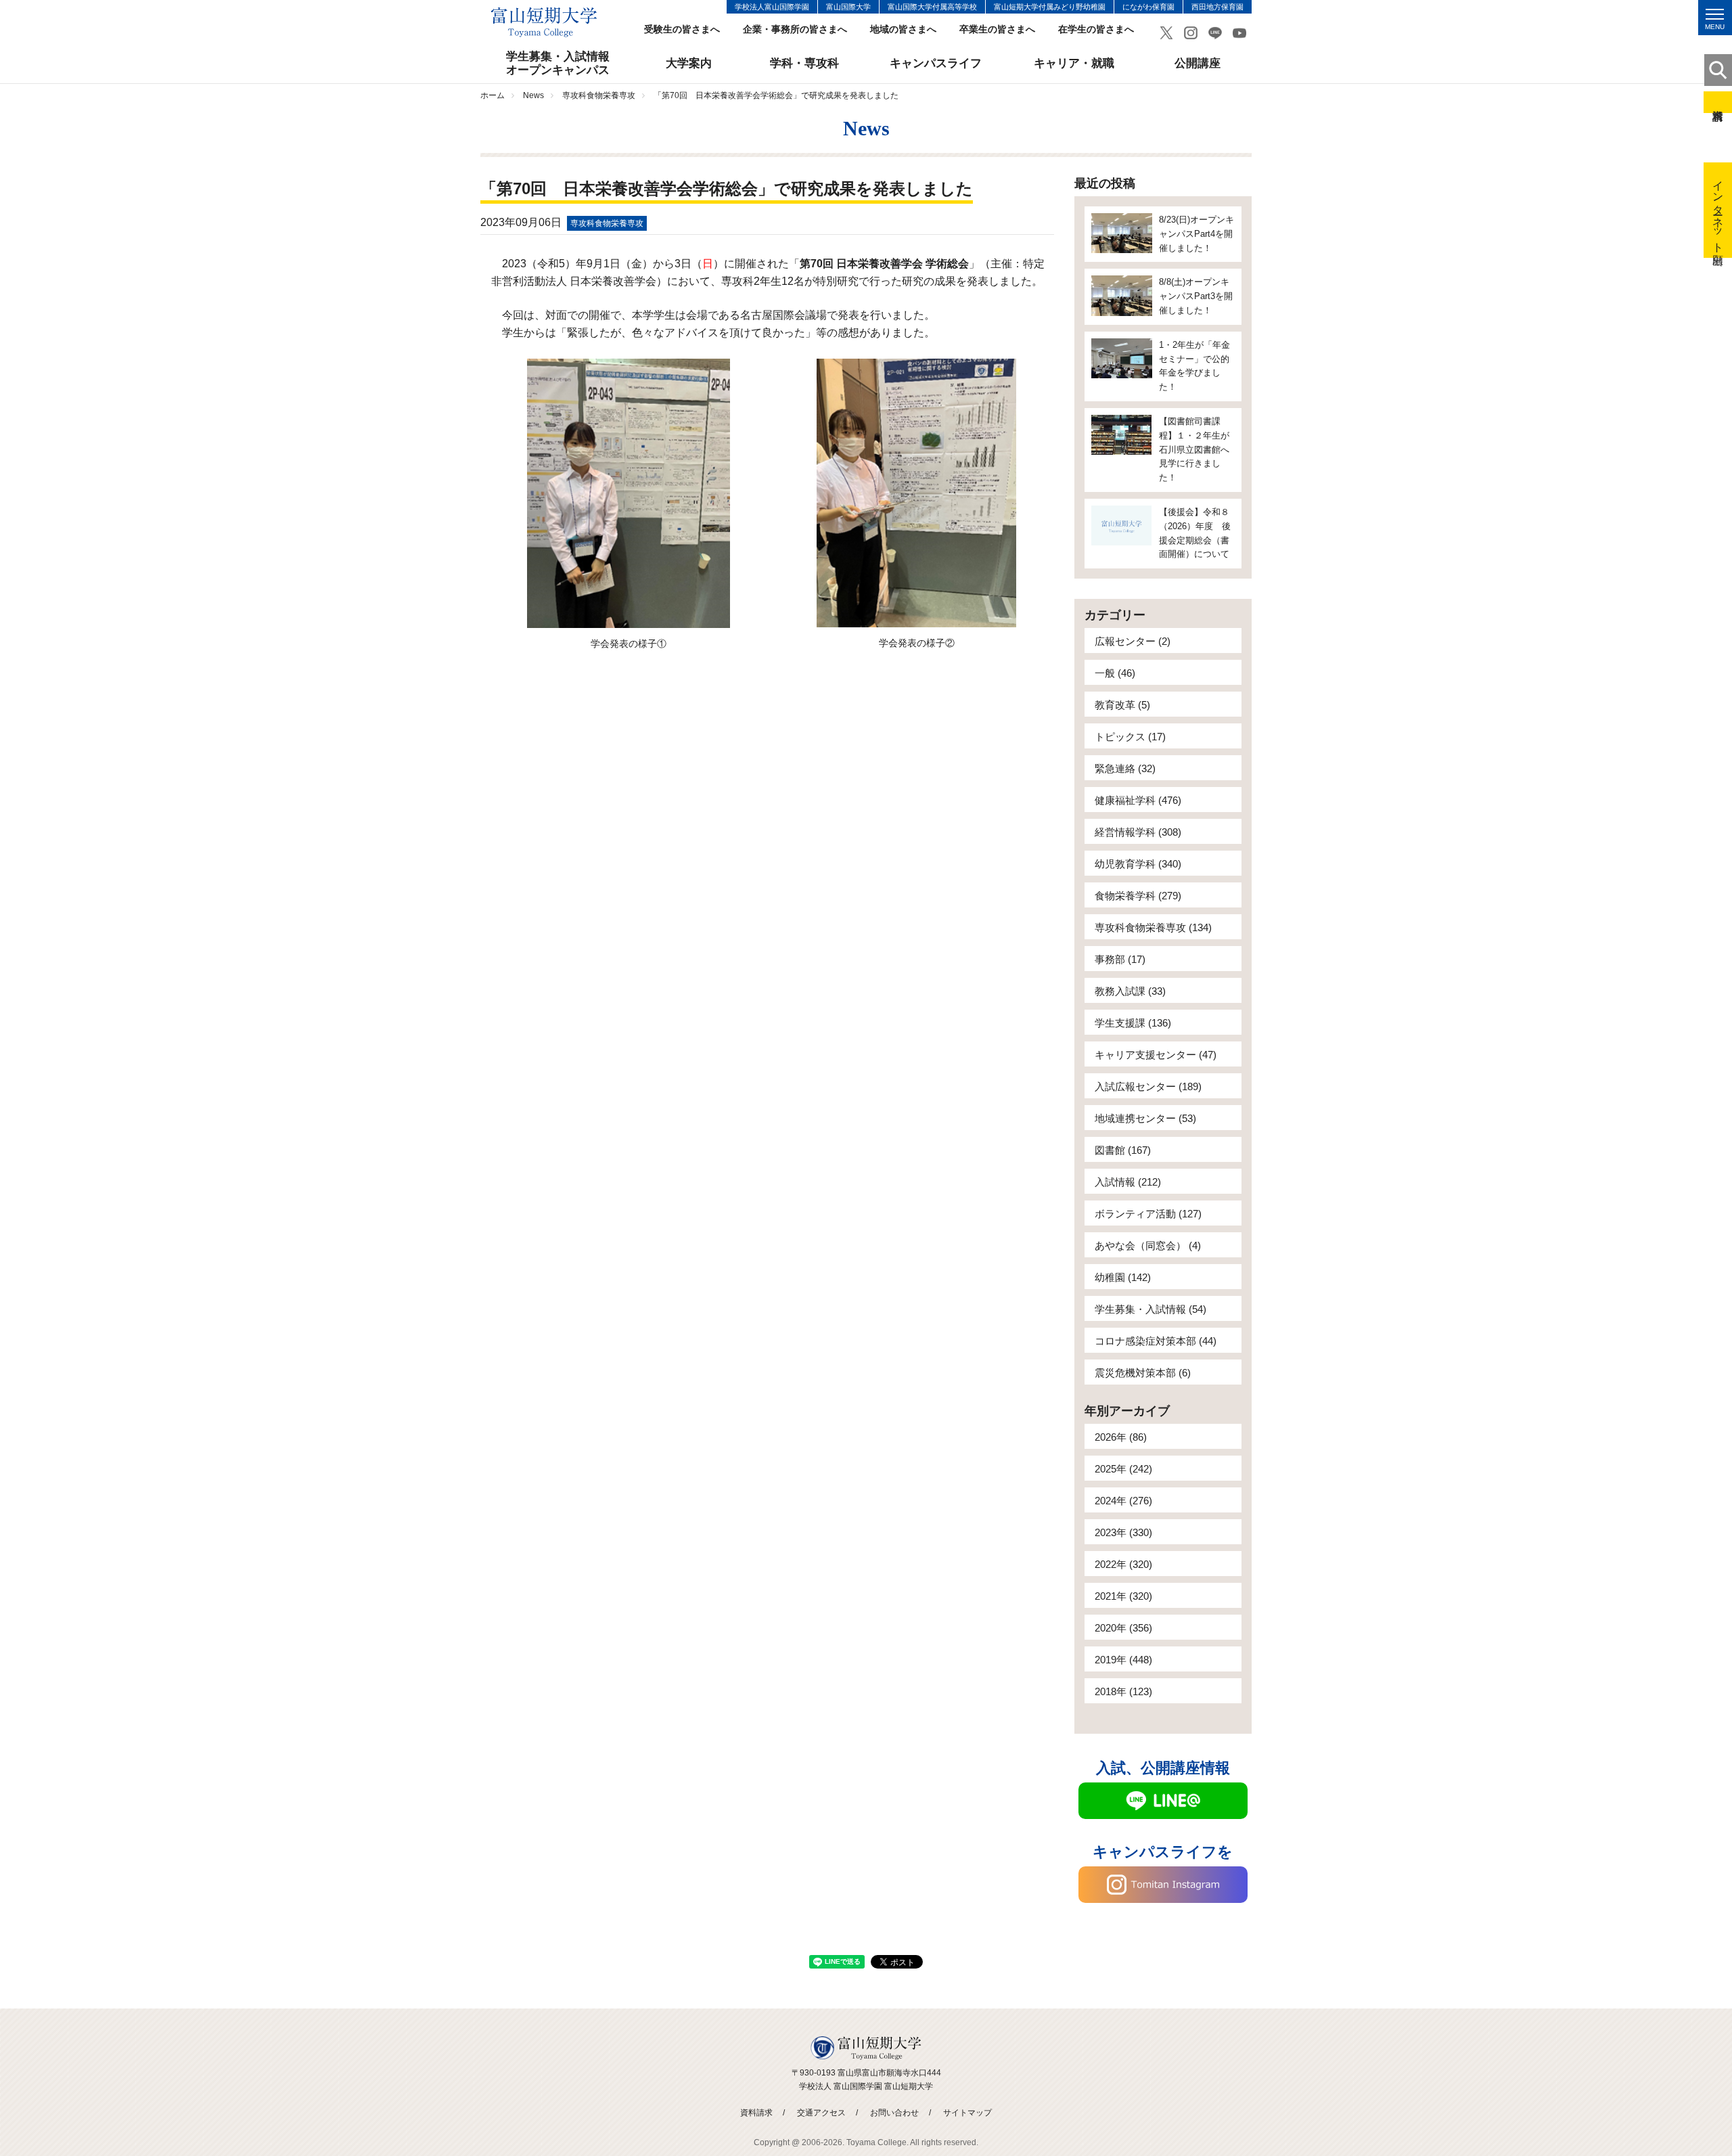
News (533, 95)
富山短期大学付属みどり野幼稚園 (1050, 7)
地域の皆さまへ (903, 29)
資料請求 (1718, 102)
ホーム (493, 95)
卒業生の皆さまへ (997, 29)
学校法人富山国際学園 (772, 7)
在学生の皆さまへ (1096, 29)
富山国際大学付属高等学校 (932, 7)
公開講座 (1198, 63)
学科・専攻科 (804, 63)
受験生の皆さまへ (682, 29)
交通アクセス (821, 2113)
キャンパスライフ (936, 63)
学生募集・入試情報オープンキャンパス (558, 63)
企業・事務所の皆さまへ (795, 29)
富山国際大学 (848, 7)
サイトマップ (967, 2113)
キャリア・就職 (1074, 63)
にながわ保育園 (1148, 7)
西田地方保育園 (1217, 7)
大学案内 (689, 63)
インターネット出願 (1718, 210)
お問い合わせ (894, 2113)
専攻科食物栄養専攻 (599, 95)
